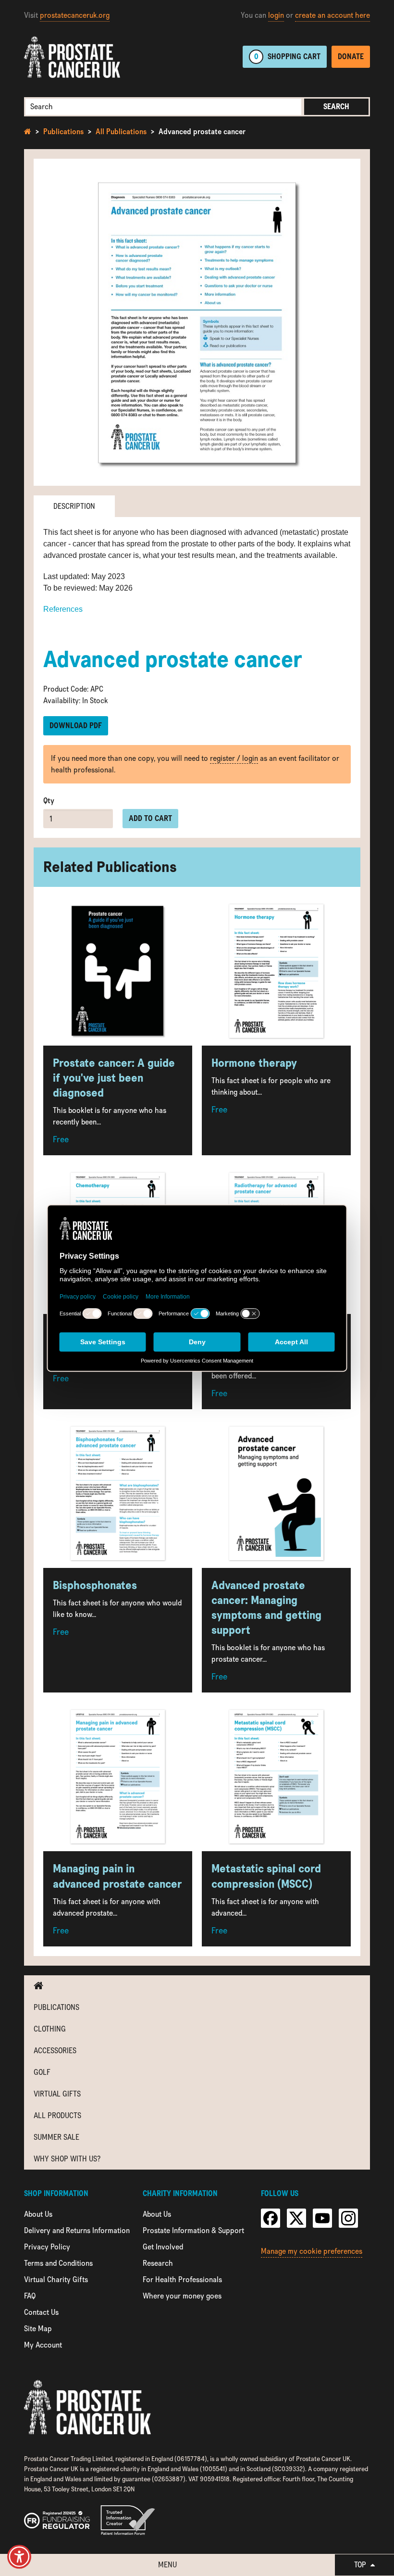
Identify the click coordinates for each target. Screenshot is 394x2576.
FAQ (30, 2296)
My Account (43, 2345)
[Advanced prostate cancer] (197, 322)
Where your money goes (182, 2296)
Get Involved (163, 2247)
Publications (63, 132)
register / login (234, 758)
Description (74, 506)
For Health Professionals (182, 2279)
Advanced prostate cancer (202, 132)
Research (158, 2263)
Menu (167, 2565)
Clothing (50, 2029)
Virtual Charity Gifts (56, 2279)
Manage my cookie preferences (312, 2251)
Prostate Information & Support (193, 2230)
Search (336, 107)
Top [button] (361, 2565)
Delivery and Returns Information (77, 2230)
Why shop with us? (67, 2159)
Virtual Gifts (57, 2094)
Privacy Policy (47, 2247)
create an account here (332, 15)
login (276, 15)
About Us (38, 2214)
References (63, 609)
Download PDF (76, 726)
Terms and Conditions (58, 2263)
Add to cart (150, 818)
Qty (49, 801)
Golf (42, 2072)
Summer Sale (56, 2137)
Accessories (55, 2051)
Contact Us (41, 2312)
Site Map (38, 2329)
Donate (351, 57)
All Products (57, 2115)
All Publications (121, 132)
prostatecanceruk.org (75, 15)
